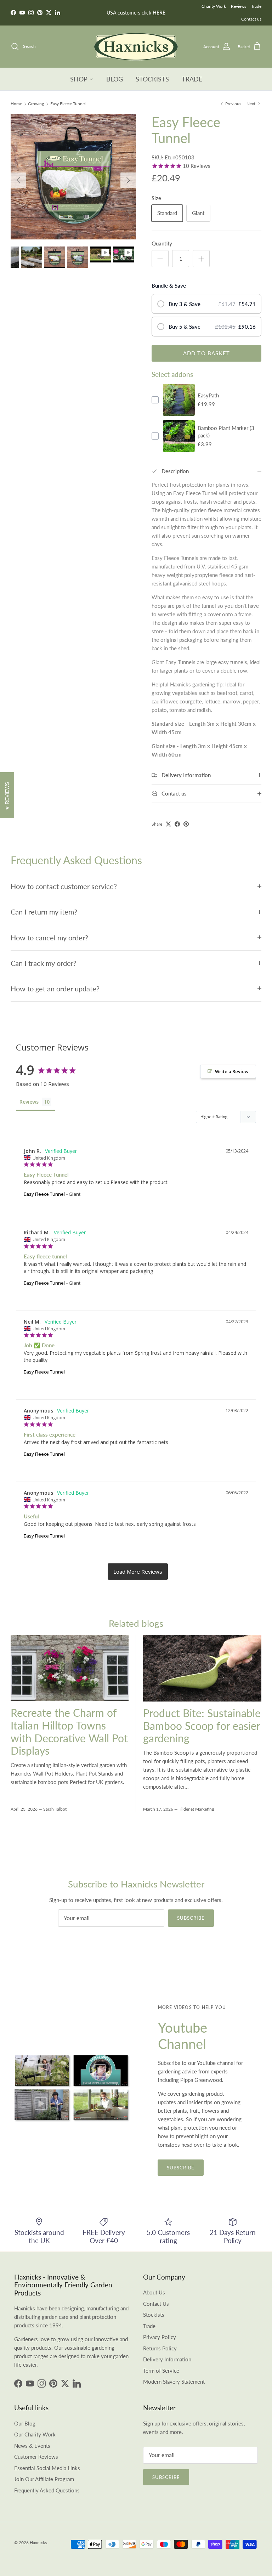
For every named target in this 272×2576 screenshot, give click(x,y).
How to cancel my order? (49, 938)
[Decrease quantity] (160, 259)
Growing (36, 104)
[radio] (206, 304)
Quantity (162, 243)
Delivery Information (167, 2359)
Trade (256, 6)
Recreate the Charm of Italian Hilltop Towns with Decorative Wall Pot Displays (69, 1732)
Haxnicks (38, 2543)
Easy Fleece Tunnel (68, 104)
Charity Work (214, 6)
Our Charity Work (35, 2434)
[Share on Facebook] (177, 824)
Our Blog (25, 2423)
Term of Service (161, 2371)
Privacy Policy (160, 2337)
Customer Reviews (36, 2457)
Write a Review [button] (232, 1071)
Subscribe (191, 1918)
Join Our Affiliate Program (44, 2479)
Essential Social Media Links (47, 2468)
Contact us (251, 19)
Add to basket (207, 353)
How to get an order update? (55, 989)
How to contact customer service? (64, 886)
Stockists (154, 2315)
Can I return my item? (44, 912)
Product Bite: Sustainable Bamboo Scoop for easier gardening (202, 1726)
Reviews (239, 6)
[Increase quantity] (201, 259)
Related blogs (136, 1623)
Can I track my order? (44, 963)
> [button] (138, 1572)
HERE (159, 13)
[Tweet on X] (168, 824)
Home (16, 104)
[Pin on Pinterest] (186, 824)
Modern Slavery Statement (174, 2382)
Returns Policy (160, 2348)
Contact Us (156, 2304)
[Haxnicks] (136, 47)
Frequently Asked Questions (47, 2490)
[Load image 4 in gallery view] (73, 177)
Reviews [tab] (29, 1102)
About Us (154, 2292)
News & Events (32, 2446)
